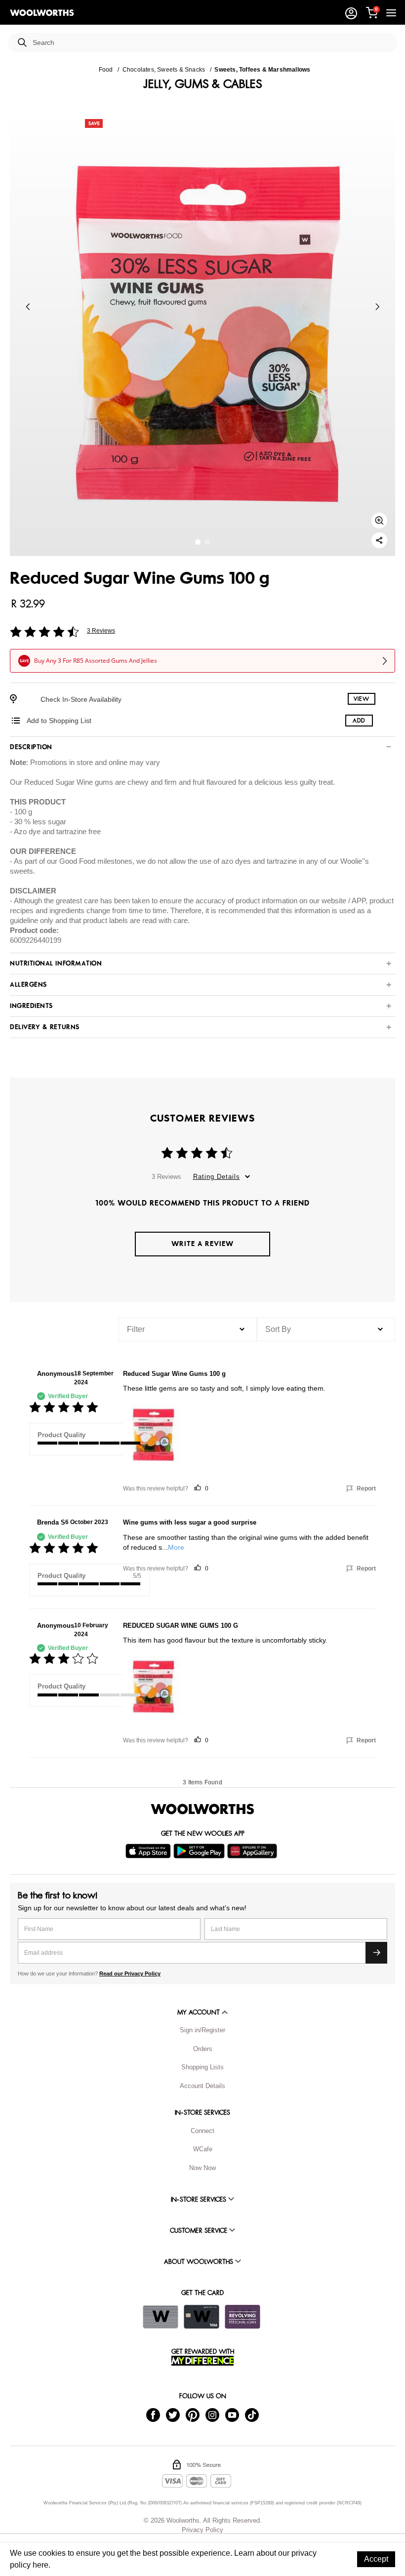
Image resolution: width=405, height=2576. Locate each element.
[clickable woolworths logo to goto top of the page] (202, 1809)
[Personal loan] (243, 2317)
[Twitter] (173, 2415)
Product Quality (61, 1435)
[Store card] (161, 2317)
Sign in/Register (202, 2030)
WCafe (203, 2149)
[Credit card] (202, 2317)
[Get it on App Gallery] (253, 1851)
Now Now (202, 2168)
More (176, 1547)
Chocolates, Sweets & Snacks (164, 70)
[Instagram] (212, 2415)
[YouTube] (232, 2415)
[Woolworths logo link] (42, 13)
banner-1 (207, 542)
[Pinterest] (193, 2415)
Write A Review (202, 1244)
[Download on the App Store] (149, 1851)
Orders (203, 2049)
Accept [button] (376, 2559)
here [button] (40, 2565)
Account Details (202, 2086)
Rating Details (217, 1177)
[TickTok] (252, 2415)
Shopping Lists (202, 2067)
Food (106, 70)
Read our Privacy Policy (130, 1973)
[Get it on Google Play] (200, 1851)
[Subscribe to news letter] (376, 1953)
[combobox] (211, 43)
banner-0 (198, 542)
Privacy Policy (202, 2530)
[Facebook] (153, 2415)
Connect (202, 2131)
